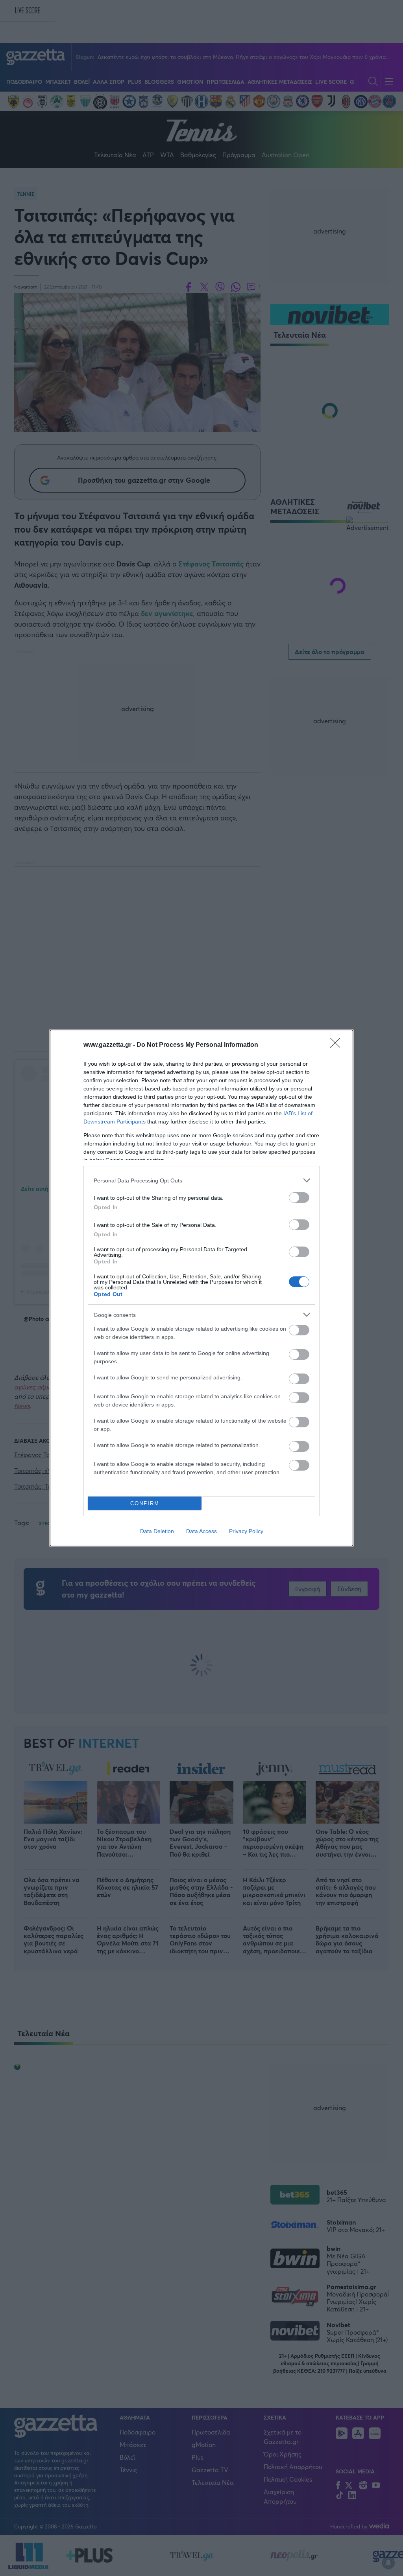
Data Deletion (157, 1531)
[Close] (338, 1045)
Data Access (201, 1531)
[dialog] (201, 1288)
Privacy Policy (246, 1531)
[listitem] (201, 1180)
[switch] (299, 1198)
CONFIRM (145, 1503)
